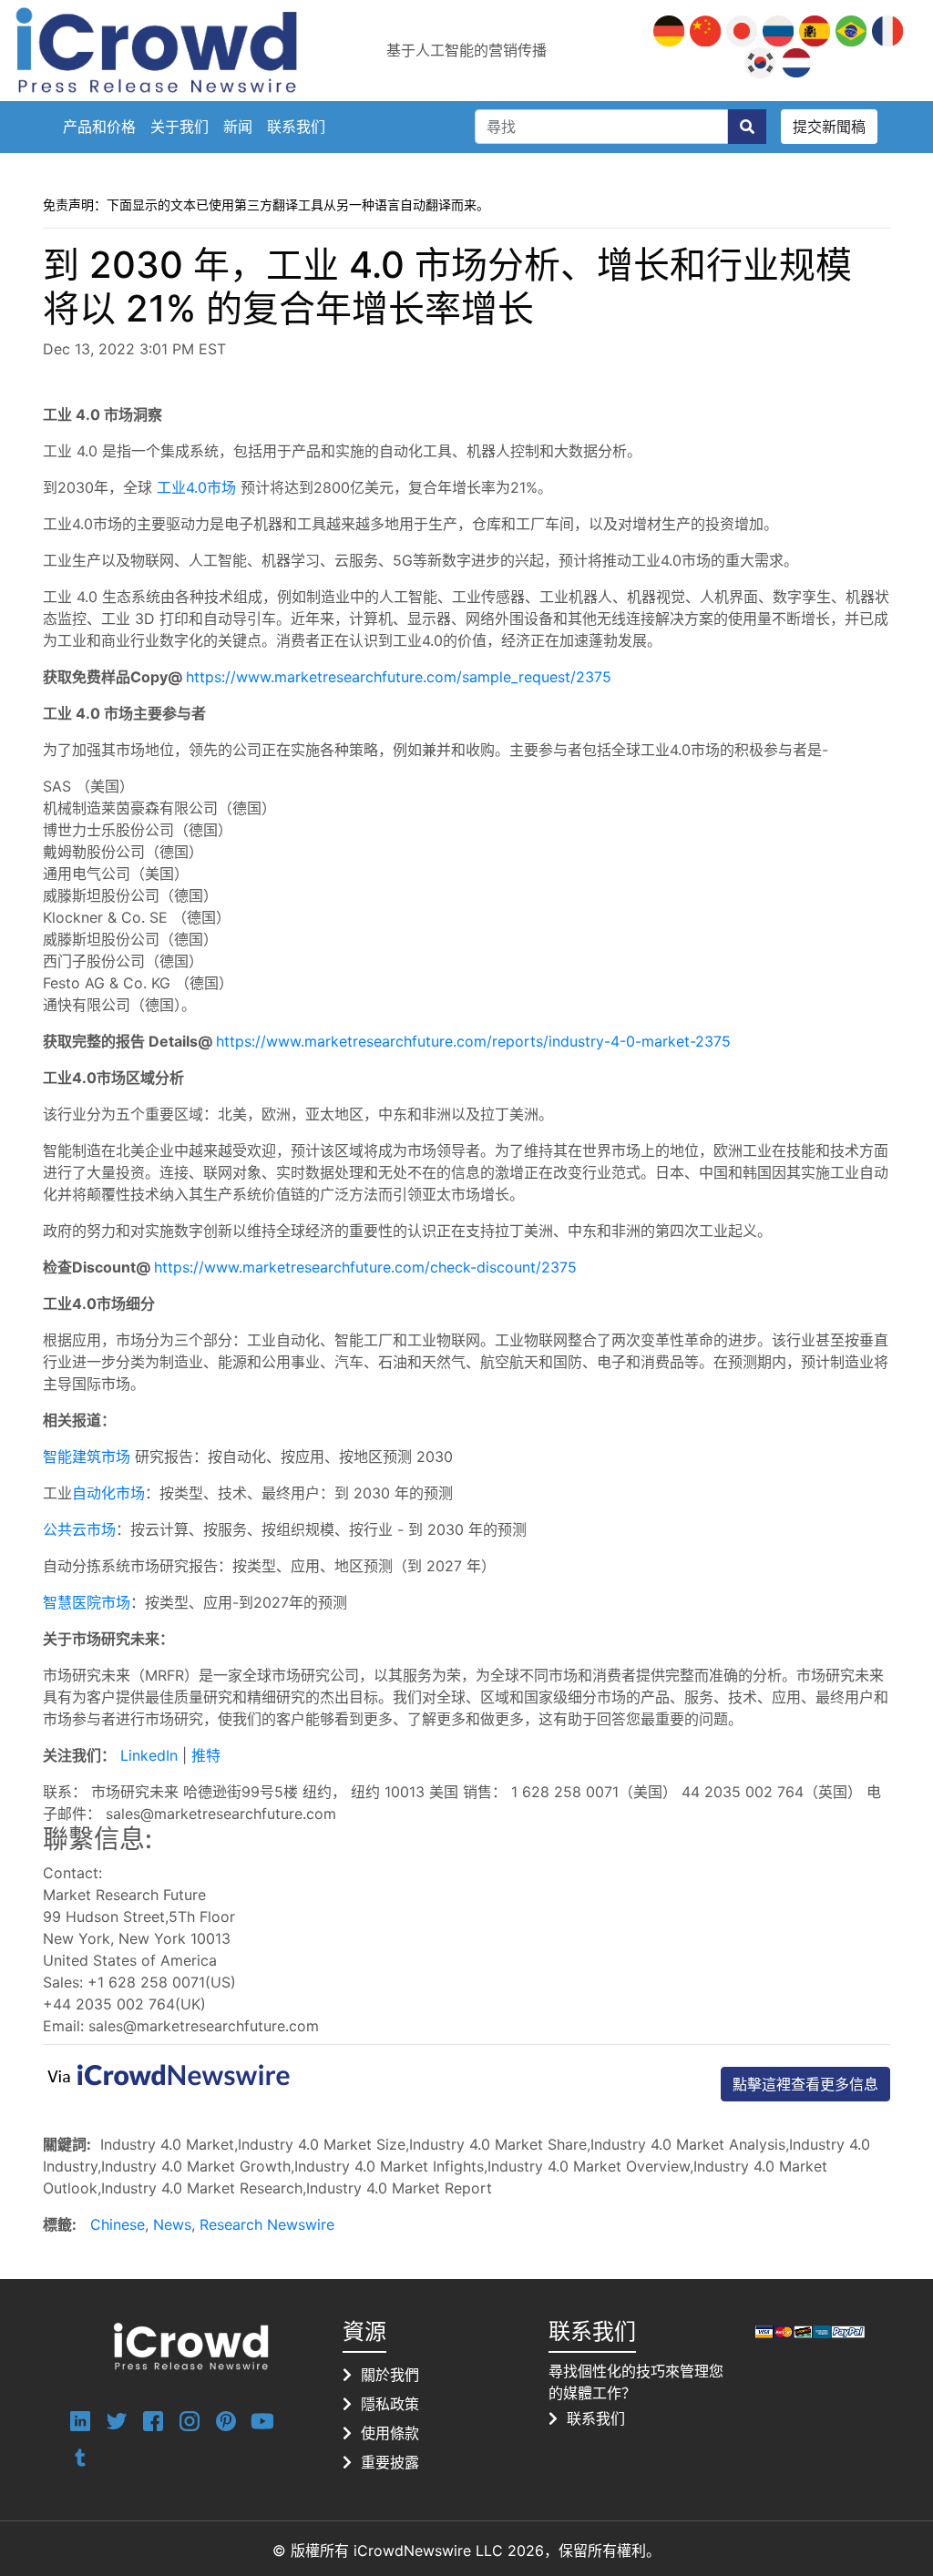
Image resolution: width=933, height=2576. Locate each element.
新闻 (238, 127)
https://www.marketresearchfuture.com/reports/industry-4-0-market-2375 (473, 1041)
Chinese (118, 2224)
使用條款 (390, 2433)
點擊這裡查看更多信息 (805, 2084)
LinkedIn (151, 1755)
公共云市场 (79, 1529)
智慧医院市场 (87, 1602)
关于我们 (179, 127)
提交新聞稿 (829, 127)
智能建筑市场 (87, 1457)
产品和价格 (99, 127)
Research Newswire (267, 2224)
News (172, 2224)
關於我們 (390, 2375)
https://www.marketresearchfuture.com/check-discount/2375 (365, 1267)
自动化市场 (108, 1493)
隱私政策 (390, 2404)
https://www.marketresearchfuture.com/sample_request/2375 (399, 677)
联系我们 (296, 127)
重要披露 (390, 2462)
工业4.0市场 (196, 487)
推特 (206, 1755)
